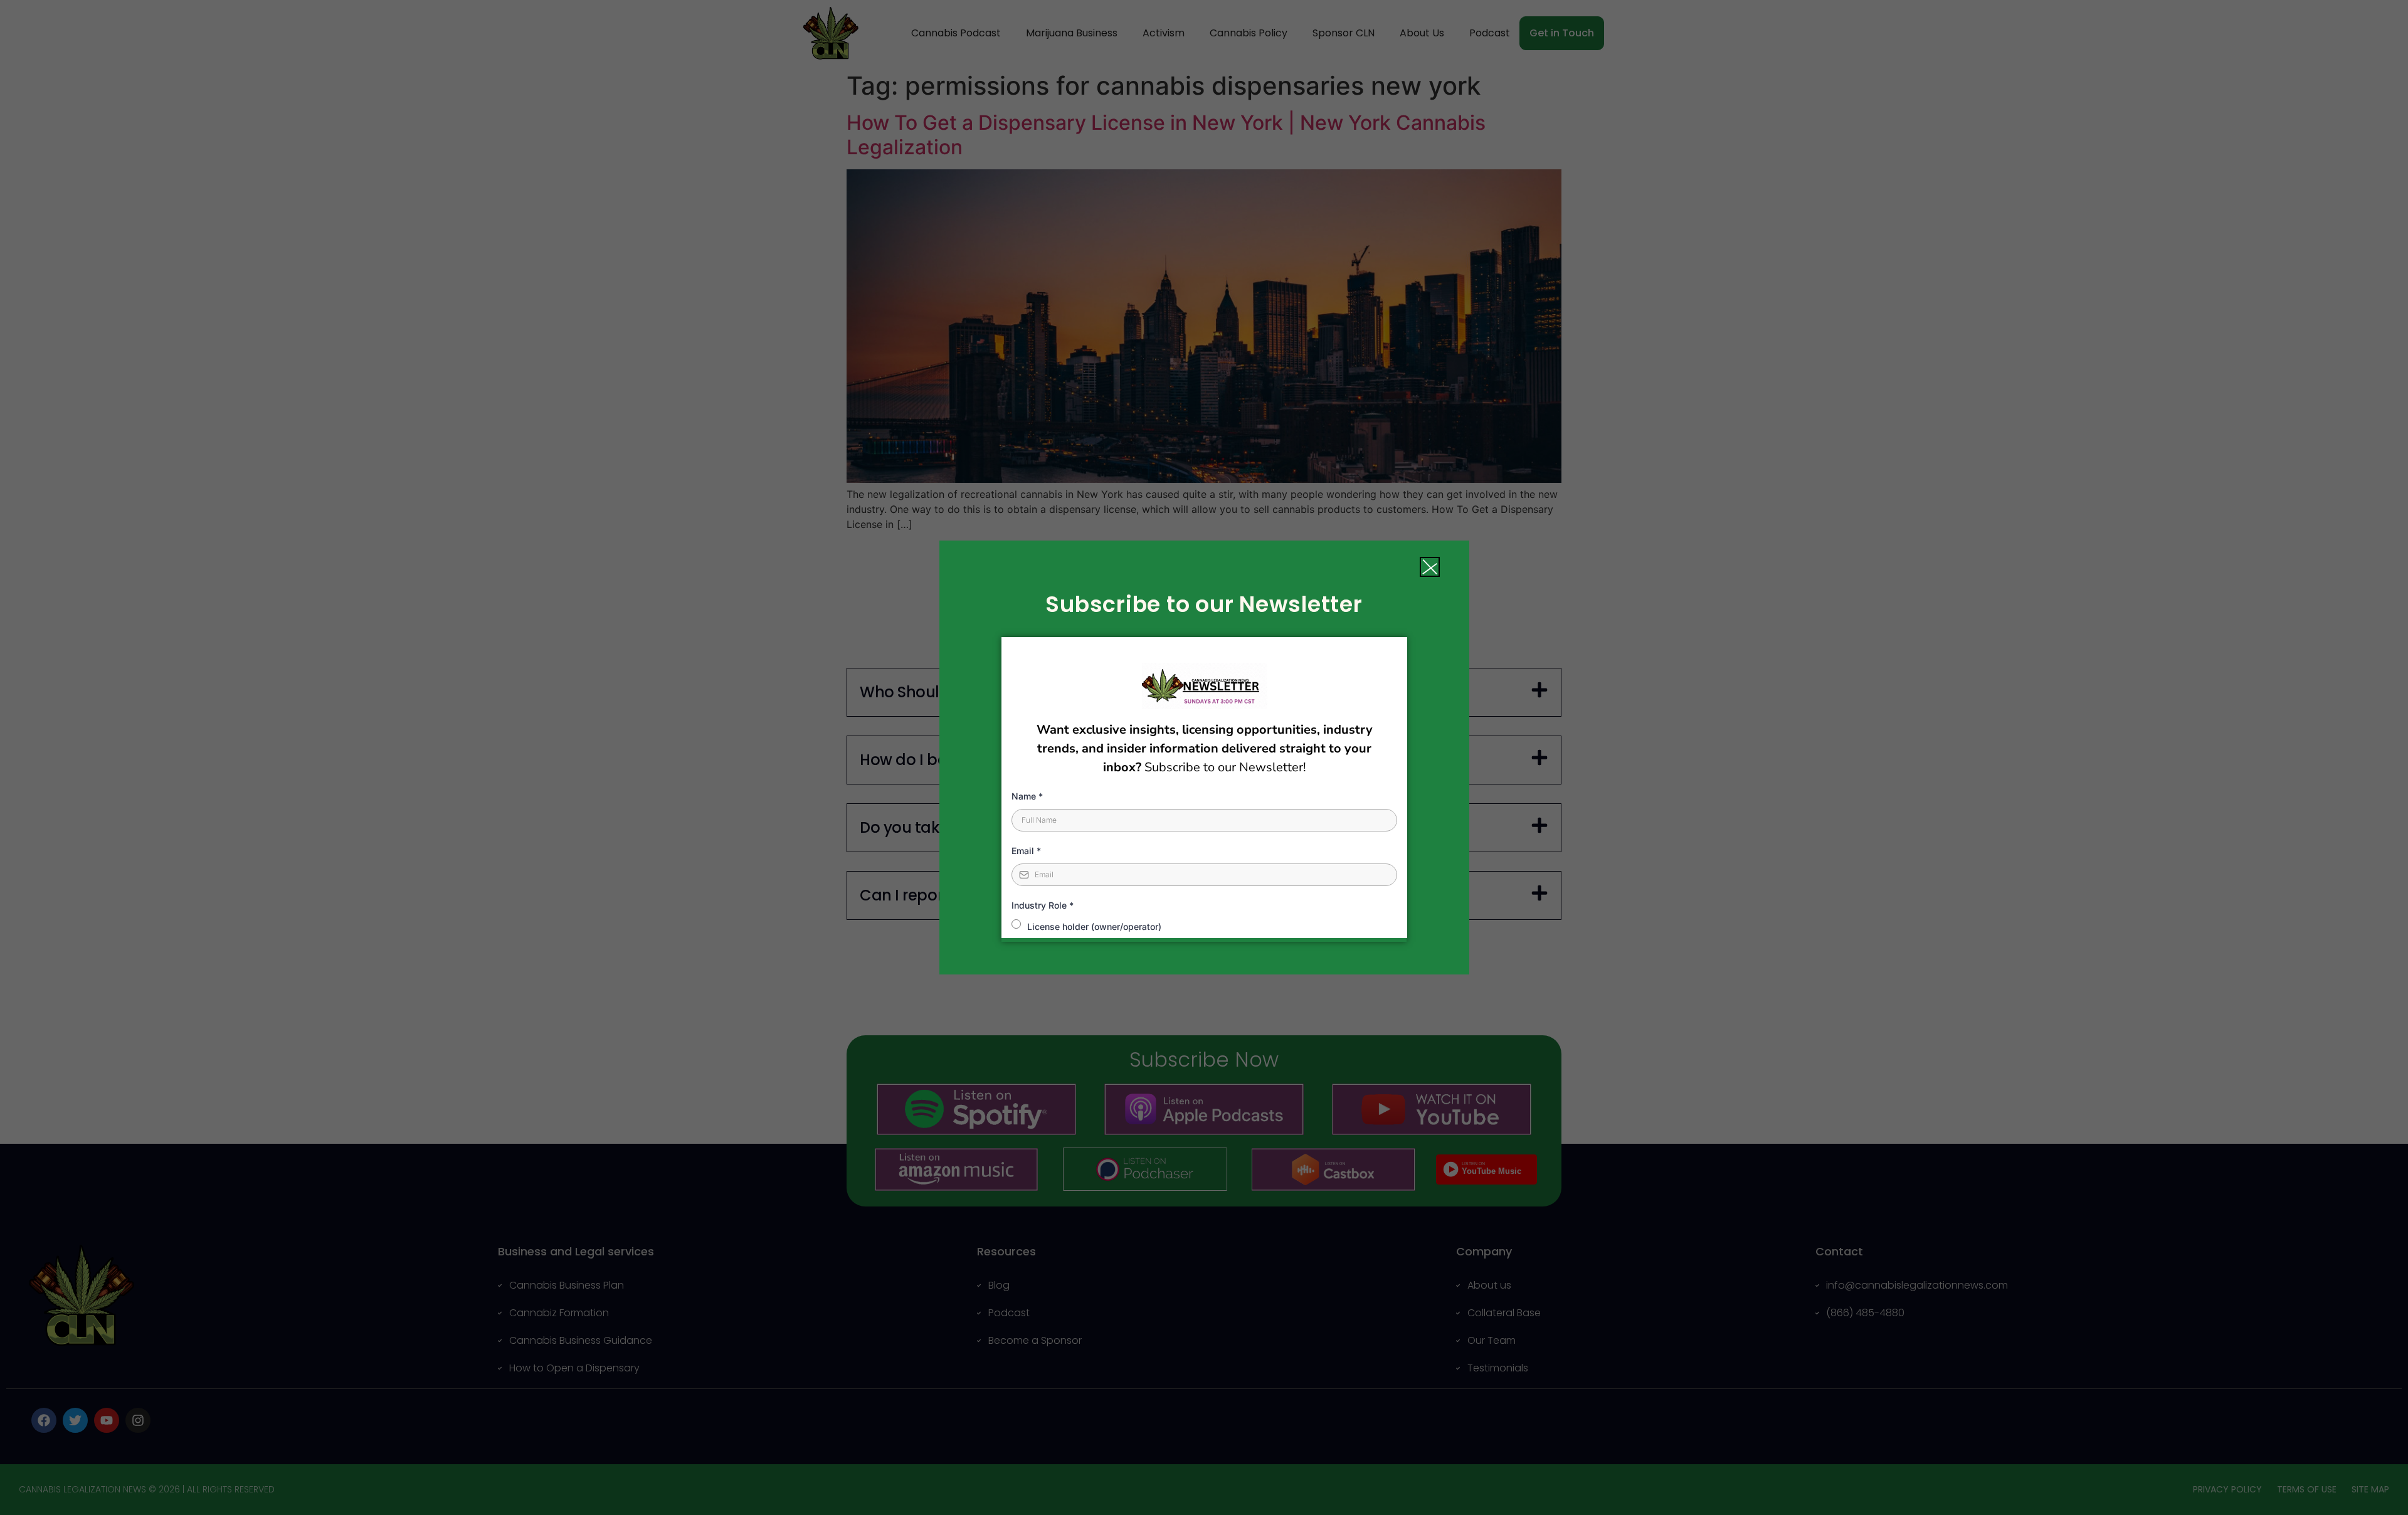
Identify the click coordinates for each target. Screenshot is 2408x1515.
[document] (1204, 758)
